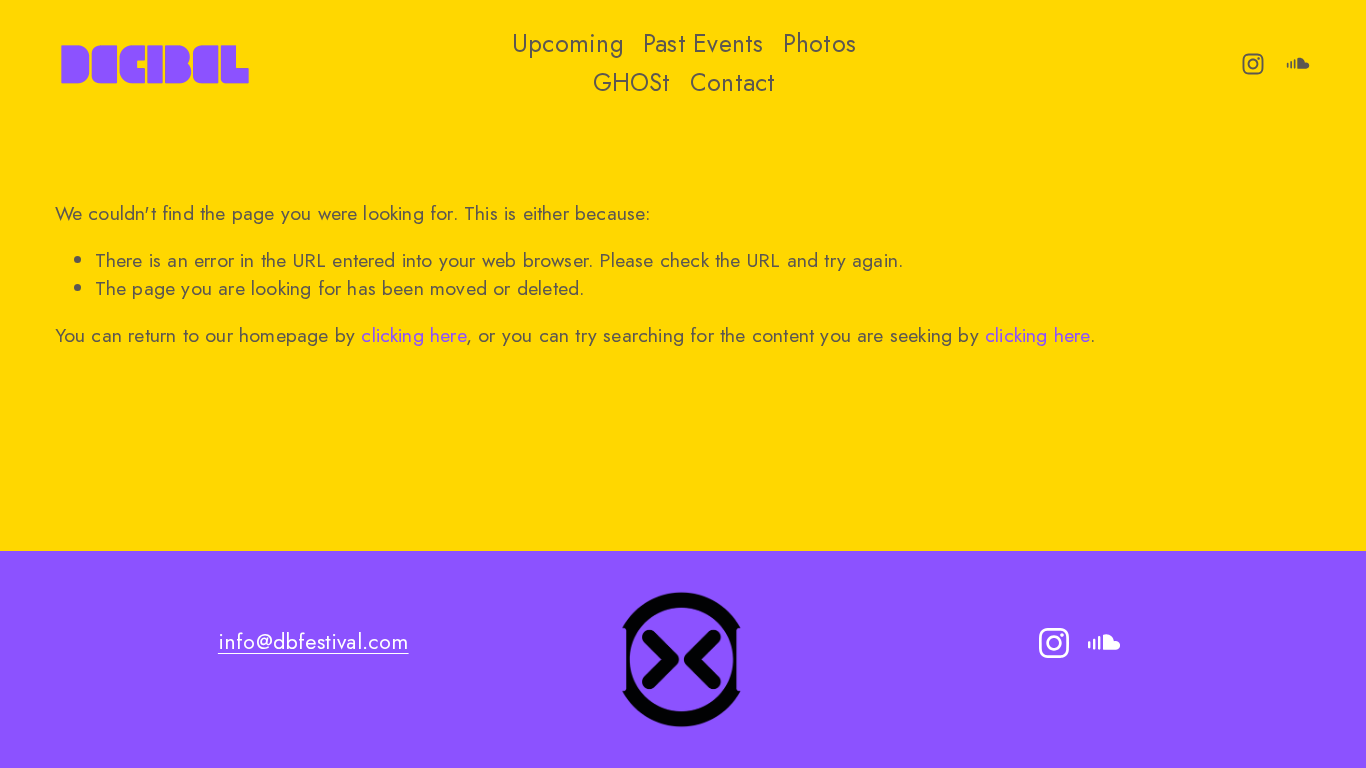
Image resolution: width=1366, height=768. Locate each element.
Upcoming (568, 43)
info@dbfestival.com (313, 642)
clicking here (413, 335)
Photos (819, 43)
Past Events (703, 43)
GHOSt (632, 82)
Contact (733, 82)
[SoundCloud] (1298, 64)
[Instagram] (1253, 64)
